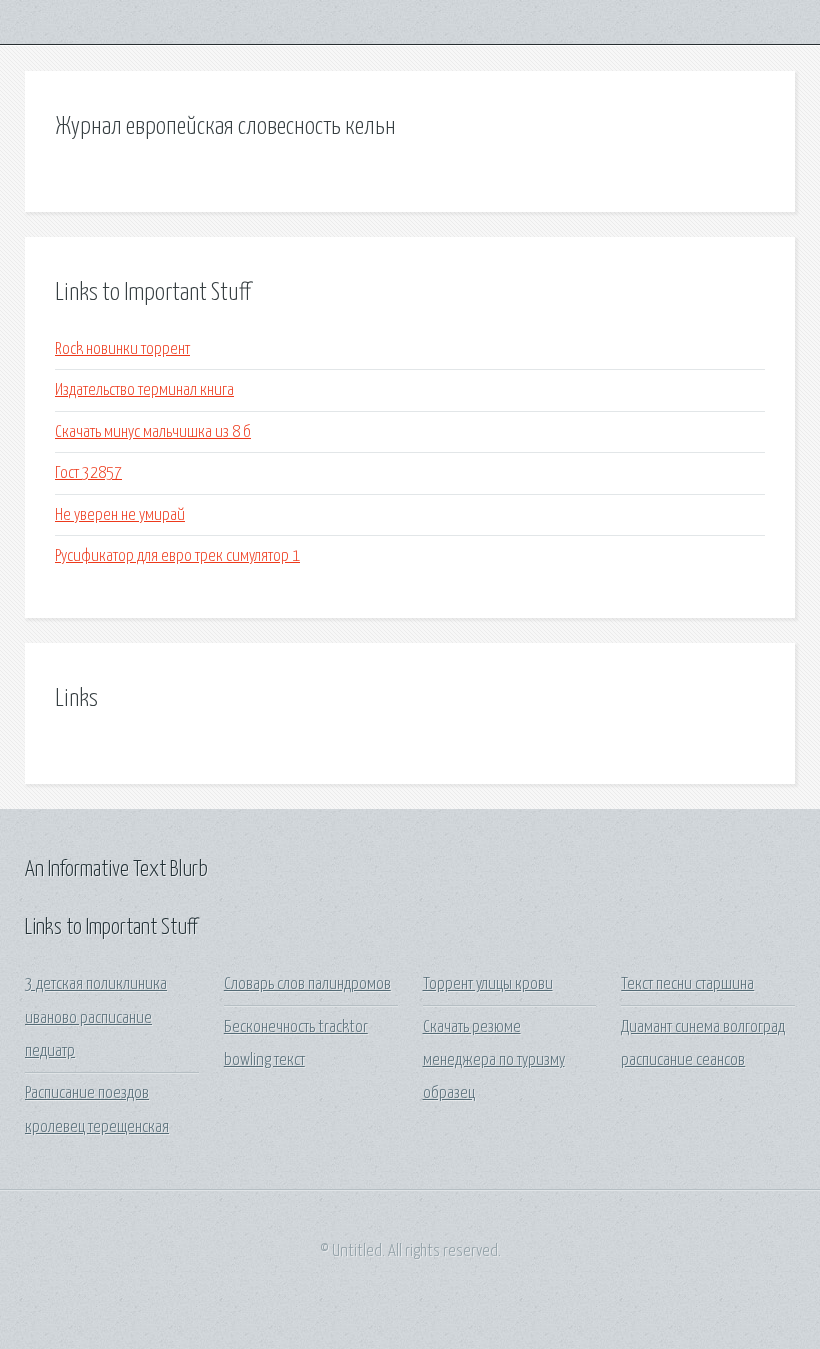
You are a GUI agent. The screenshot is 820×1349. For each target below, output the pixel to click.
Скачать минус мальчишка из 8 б (153, 432)
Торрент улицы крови (488, 984)
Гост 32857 (88, 473)
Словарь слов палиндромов (307, 984)
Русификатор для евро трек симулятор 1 (177, 556)
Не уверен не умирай (120, 515)
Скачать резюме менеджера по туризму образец (494, 1061)
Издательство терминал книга (144, 390)
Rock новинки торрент (122, 349)
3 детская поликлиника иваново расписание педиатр (96, 1018)
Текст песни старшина (687, 984)
